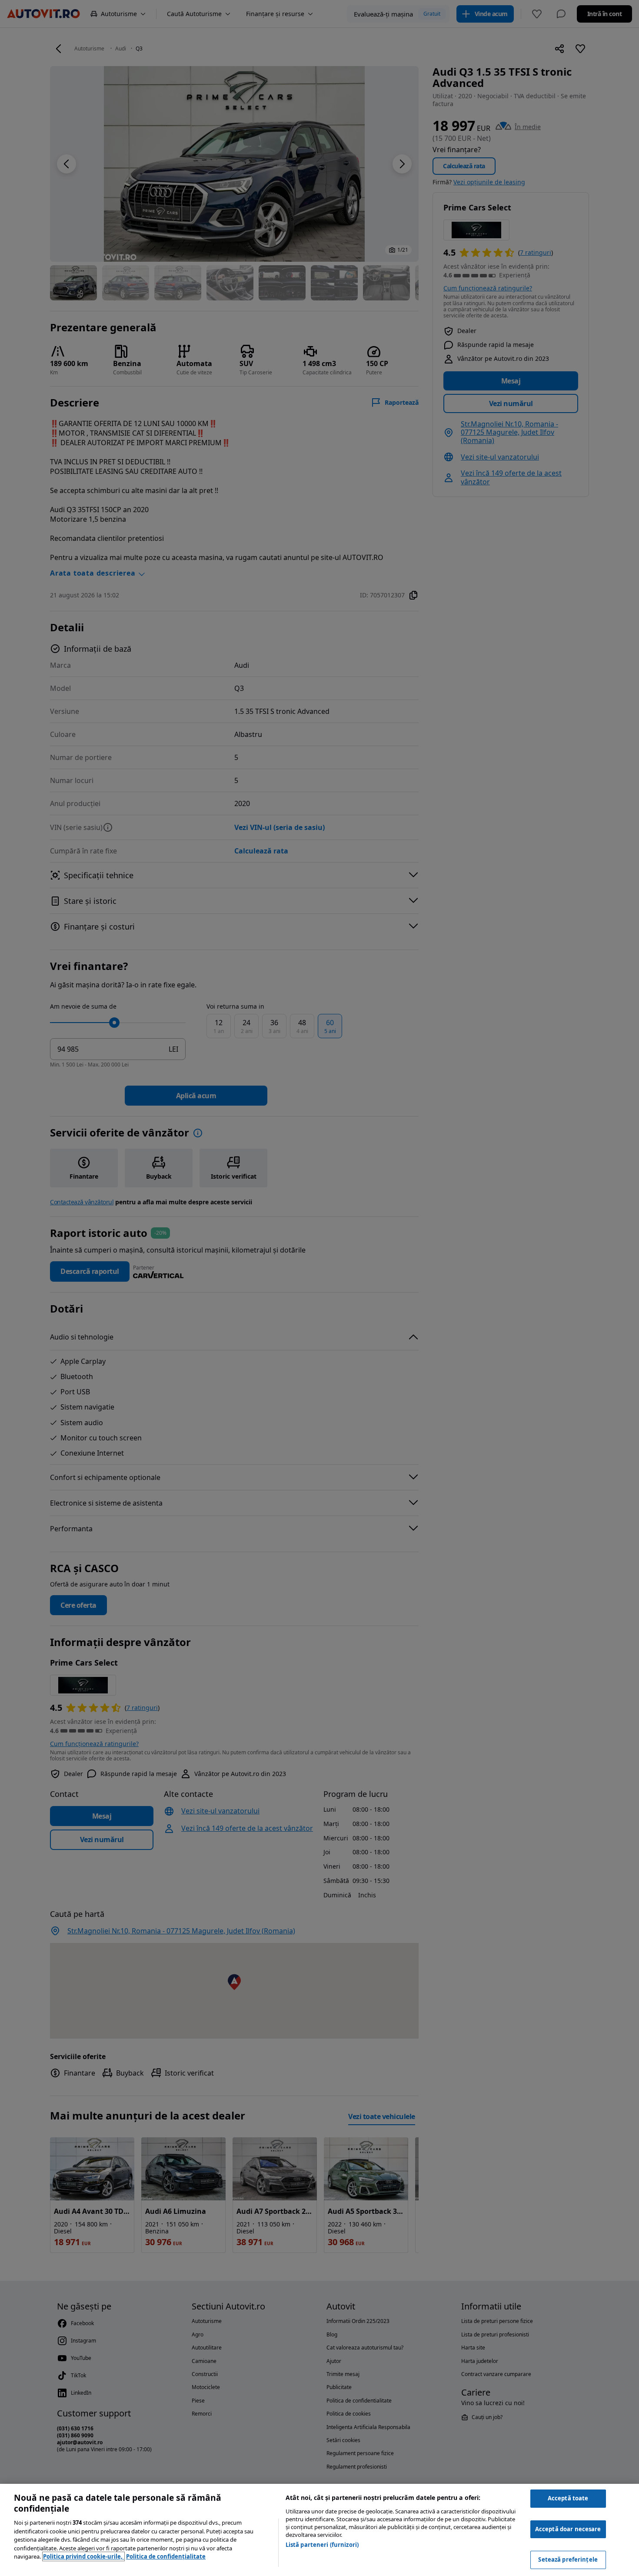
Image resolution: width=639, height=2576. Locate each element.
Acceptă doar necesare (568, 2529)
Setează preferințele (568, 2559)
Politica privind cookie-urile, (83, 2556)
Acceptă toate (568, 2498)
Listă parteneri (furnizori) (322, 2545)
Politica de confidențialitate (166, 2556)
